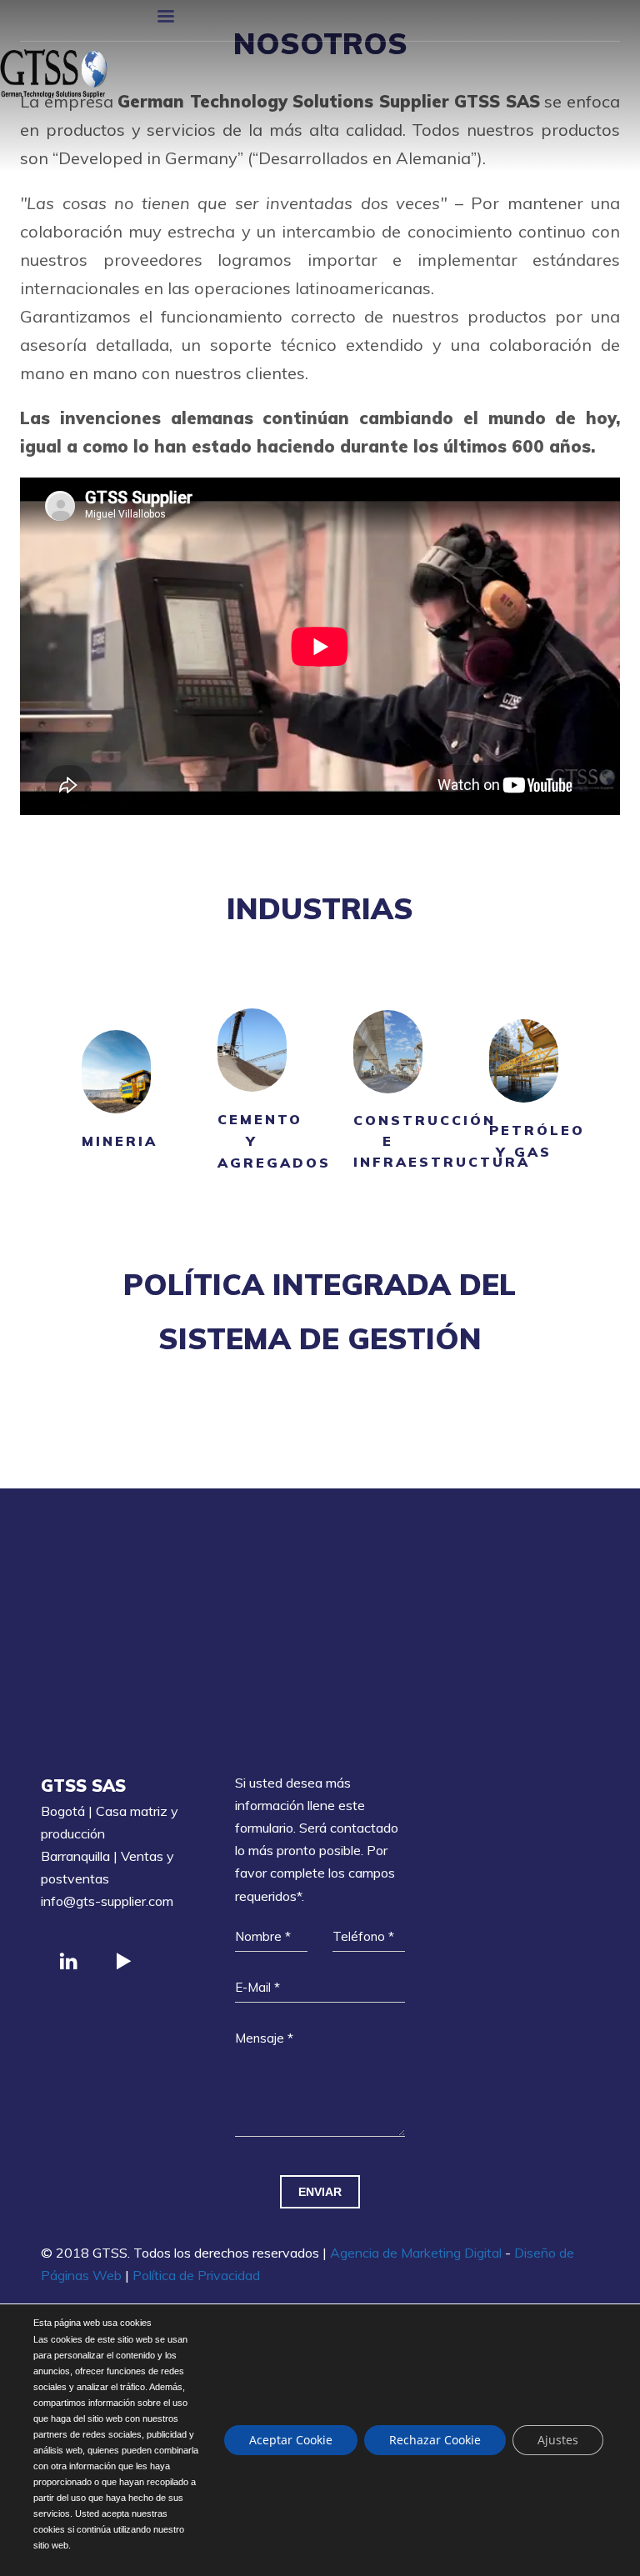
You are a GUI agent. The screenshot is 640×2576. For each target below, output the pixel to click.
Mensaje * (264, 2038)
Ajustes (558, 2440)
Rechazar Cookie (435, 2440)
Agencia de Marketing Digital (416, 2253)
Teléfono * (363, 1936)
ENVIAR (320, 2192)
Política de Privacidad (196, 2275)
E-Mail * (257, 1987)
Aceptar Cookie (291, 2440)
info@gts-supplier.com (107, 1901)
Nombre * (263, 1936)
